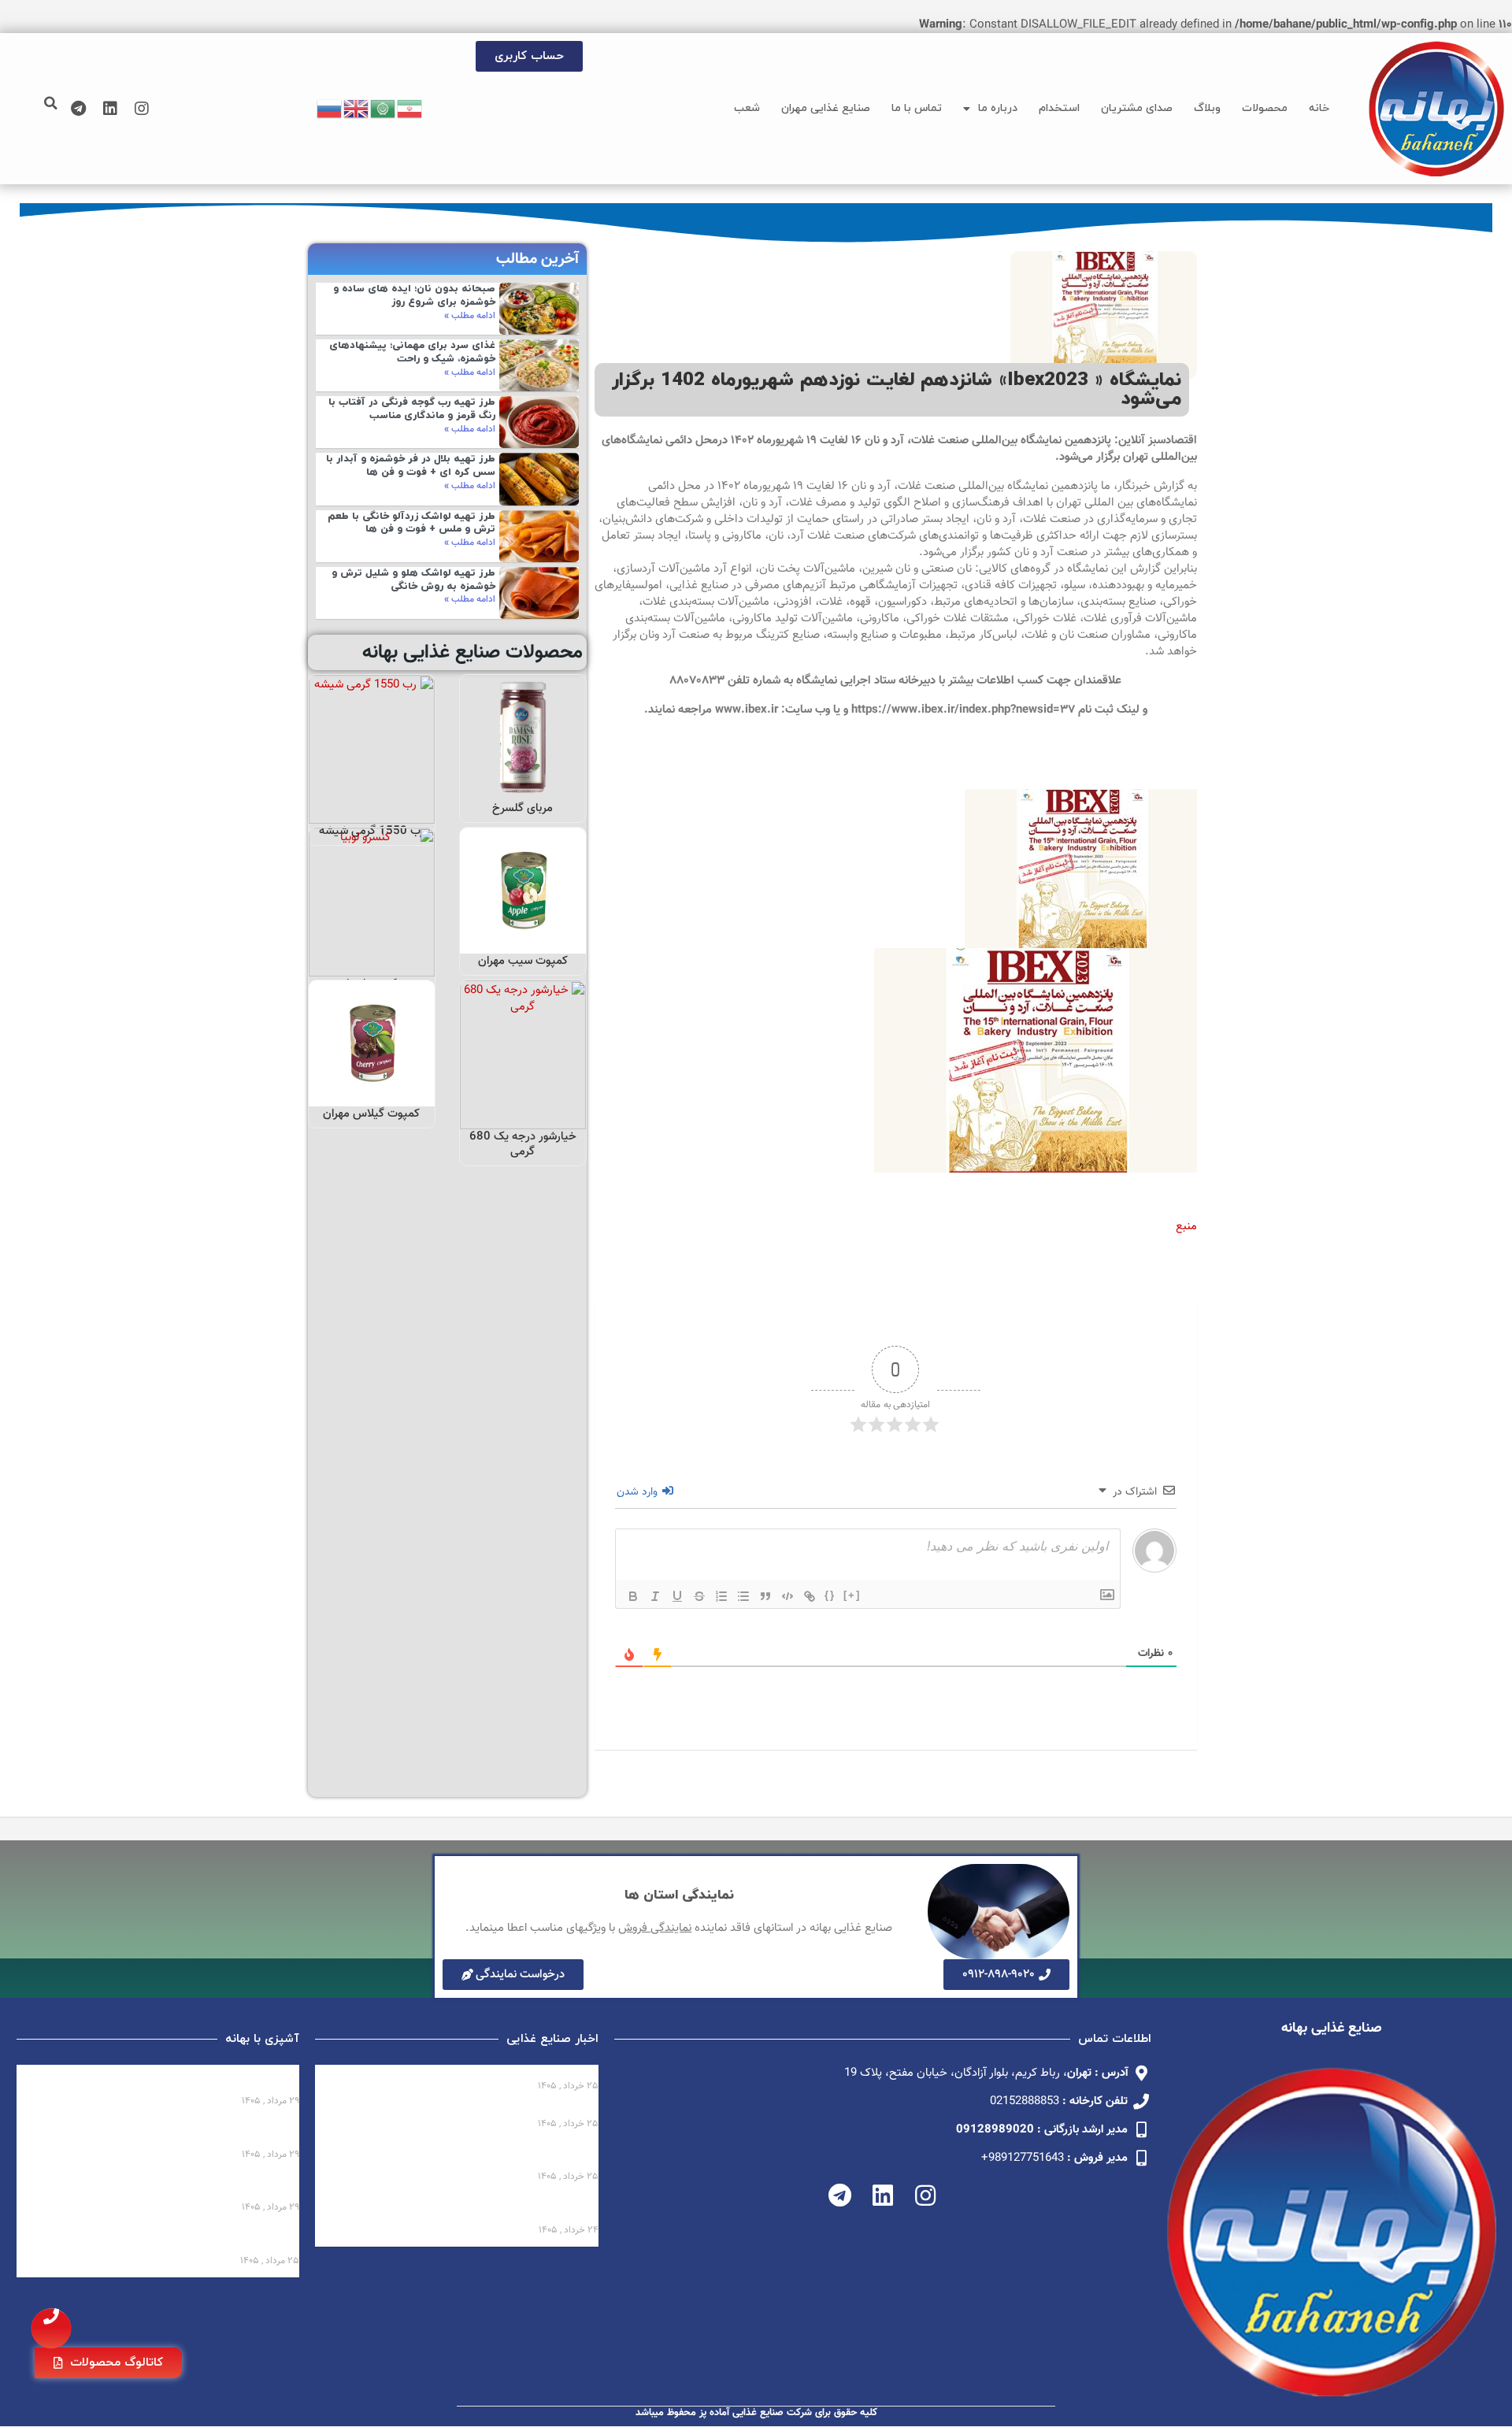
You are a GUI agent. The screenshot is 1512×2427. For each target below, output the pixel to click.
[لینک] (810, 1596)
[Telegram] (79, 109)
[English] (357, 109)
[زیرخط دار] (677, 1596)
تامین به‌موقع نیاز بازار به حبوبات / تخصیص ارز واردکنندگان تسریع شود (476, 2209)
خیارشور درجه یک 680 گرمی (523, 1145)
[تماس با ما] (51, 2329)
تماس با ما (917, 108)
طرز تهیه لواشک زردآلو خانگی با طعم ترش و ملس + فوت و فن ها (411, 523)
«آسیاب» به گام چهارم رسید (527, 2110)
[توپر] (633, 1596)
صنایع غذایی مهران (826, 108)
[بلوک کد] (787, 1596)
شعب (747, 108)
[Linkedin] (110, 109)
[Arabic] (384, 109)
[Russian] (330, 109)
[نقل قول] (765, 1596)
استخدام (1059, 108)
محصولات (1265, 108)
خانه (1319, 108)
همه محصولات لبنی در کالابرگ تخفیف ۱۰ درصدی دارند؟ (457, 2072)
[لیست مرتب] (721, 1596)
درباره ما (998, 108)
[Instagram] (142, 109)
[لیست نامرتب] (743, 1596)
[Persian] (410, 109)
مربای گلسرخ (523, 808)
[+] (852, 1595)
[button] (51, 103)
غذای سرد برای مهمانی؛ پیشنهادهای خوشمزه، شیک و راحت (412, 352)
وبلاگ (1207, 108)
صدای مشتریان (1137, 108)
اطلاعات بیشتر (524, 784)
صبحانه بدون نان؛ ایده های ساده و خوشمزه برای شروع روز (414, 296)
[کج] (655, 1596)
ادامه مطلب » (470, 316)
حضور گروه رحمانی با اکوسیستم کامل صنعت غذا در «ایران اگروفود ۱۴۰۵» (467, 2156)
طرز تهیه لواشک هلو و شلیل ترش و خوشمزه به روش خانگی (413, 580)
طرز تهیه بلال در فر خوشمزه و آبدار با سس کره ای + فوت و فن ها (411, 466)
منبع (1186, 1226)
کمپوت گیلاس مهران (371, 1114)
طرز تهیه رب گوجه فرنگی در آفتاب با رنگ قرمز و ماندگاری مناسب (412, 409)
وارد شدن (639, 1492)
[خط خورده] (699, 1596)
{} (830, 1595)
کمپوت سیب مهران (523, 961)
